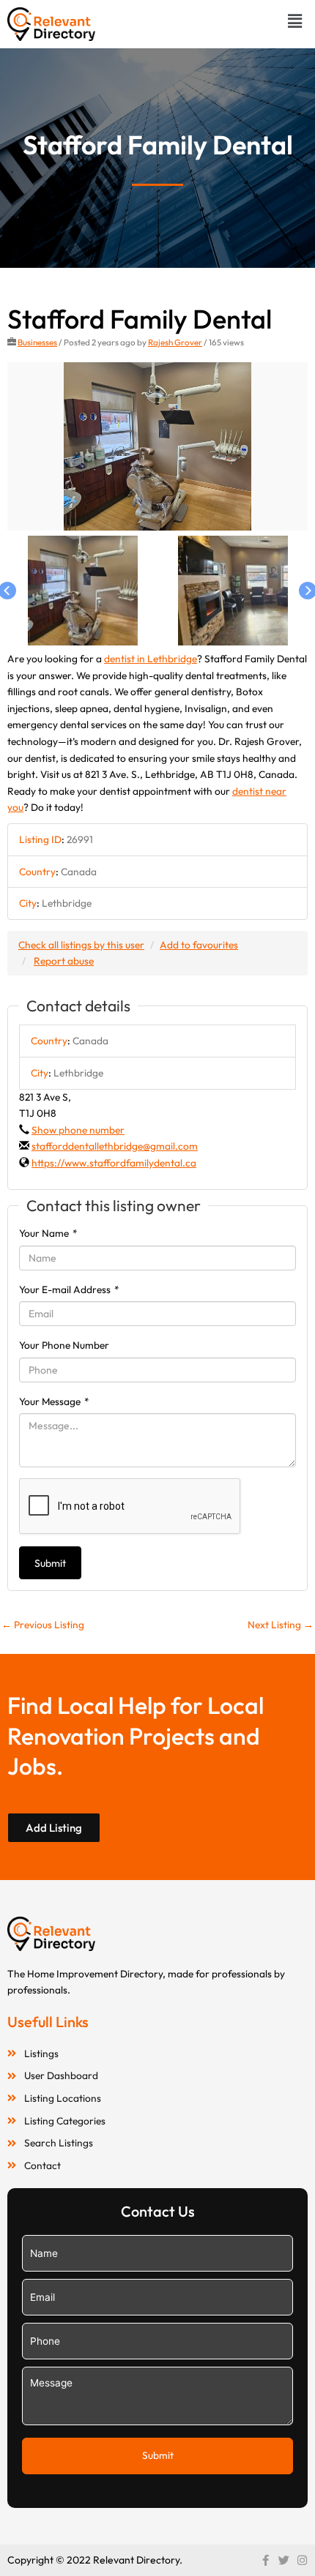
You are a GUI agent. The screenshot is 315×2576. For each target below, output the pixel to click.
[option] (157, 447)
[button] (295, 21)
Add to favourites (199, 945)
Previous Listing (43, 1625)
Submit (50, 1563)
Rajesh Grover (175, 342)
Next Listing (281, 1625)
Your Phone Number (64, 1345)
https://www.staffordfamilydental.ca (114, 1163)
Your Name (48, 1233)
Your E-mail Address (69, 1289)
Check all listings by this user (81, 945)
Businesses (37, 342)
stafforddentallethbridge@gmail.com (115, 1146)
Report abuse (64, 961)
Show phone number (78, 1130)
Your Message (54, 1401)
